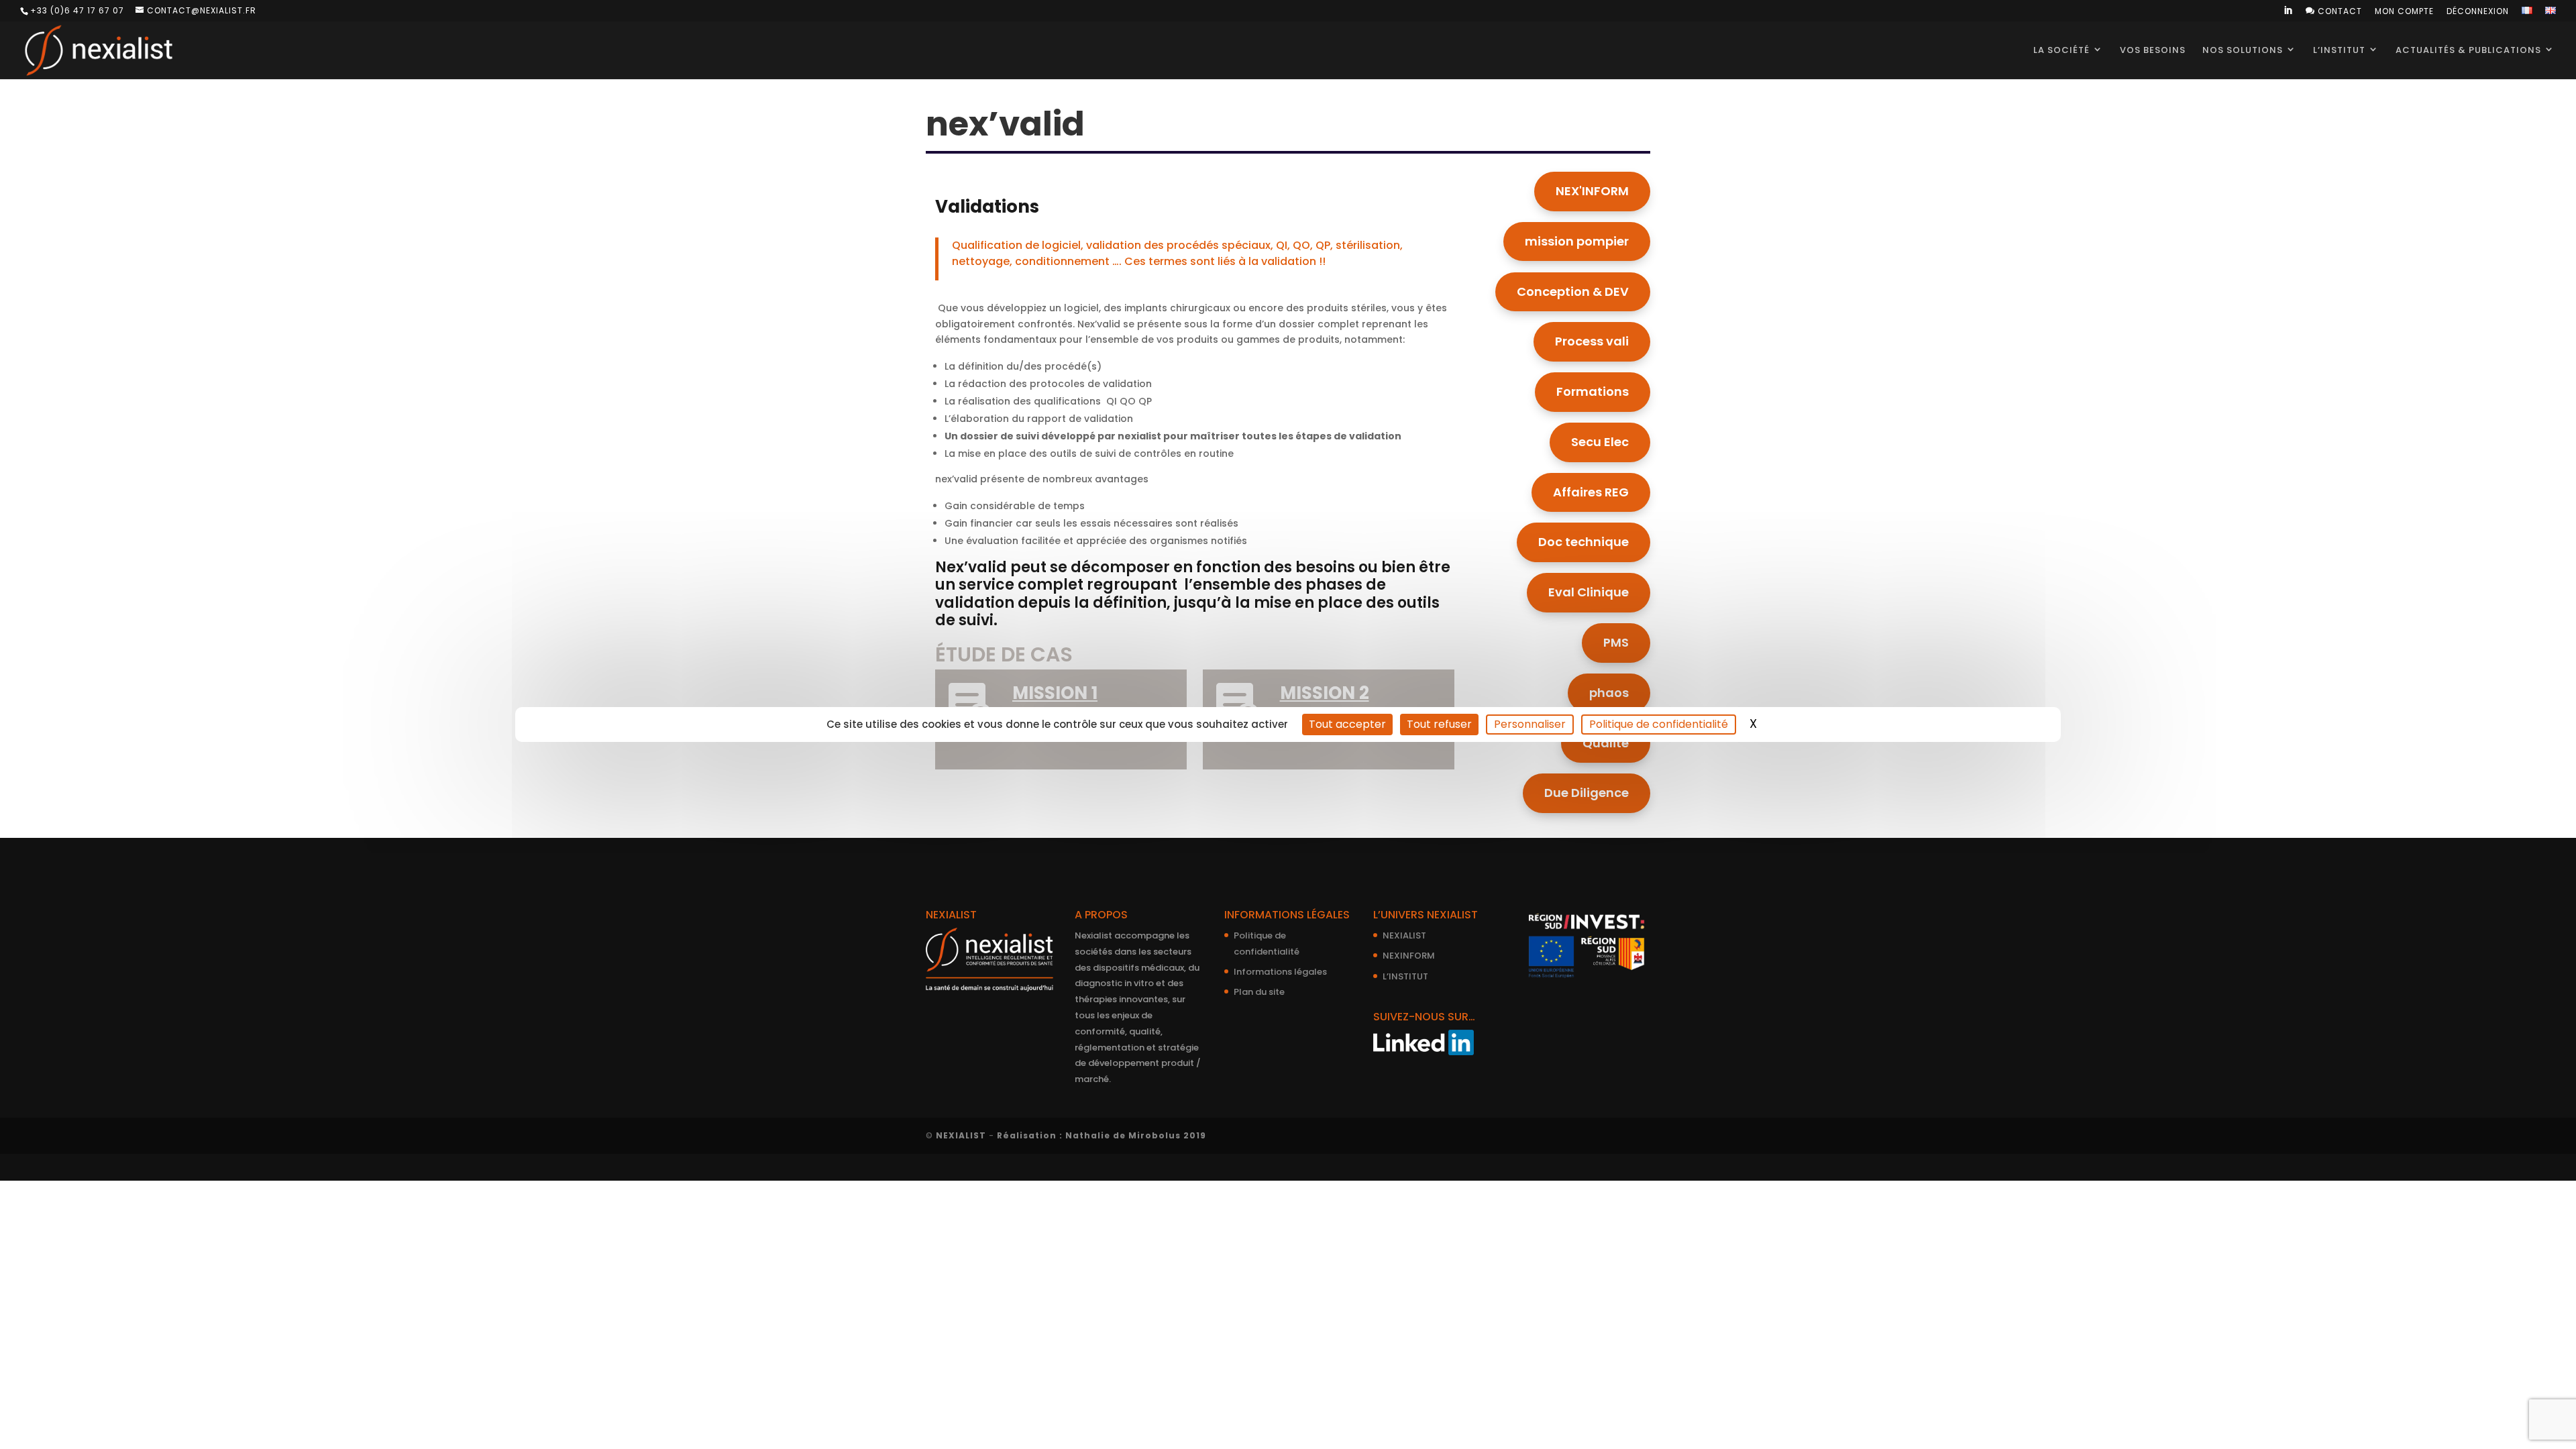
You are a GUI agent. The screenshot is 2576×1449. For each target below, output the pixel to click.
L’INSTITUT (1405, 976)
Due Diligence (1587, 793)
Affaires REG (1591, 492)
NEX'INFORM (1592, 191)
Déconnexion (2478, 12)
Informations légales (1280, 972)
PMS (1616, 642)
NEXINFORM (1409, 956)
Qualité (1606, 743)
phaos (1609, 693)
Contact (2334, 11)
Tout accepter (1347, 724)
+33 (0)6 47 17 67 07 (77, 10)
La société (2061, 50)
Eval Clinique (1589, 592)
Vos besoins (2153, 50)
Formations (1593, 391)
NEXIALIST (1404, 935)
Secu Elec (1600, 442)
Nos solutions (2243, 50)
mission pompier (1577, 241)
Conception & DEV (1573, 291)
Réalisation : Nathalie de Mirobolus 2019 (1102, 1135)
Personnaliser (1530, 724)
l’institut (2339, 50)
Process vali (1592, 341)
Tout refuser (1439, 724)
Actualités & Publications (2468, 50)
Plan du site (1259, 992)
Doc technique (1584, 542)
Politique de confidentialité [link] (1659, 724)
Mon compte (2404, 12)
